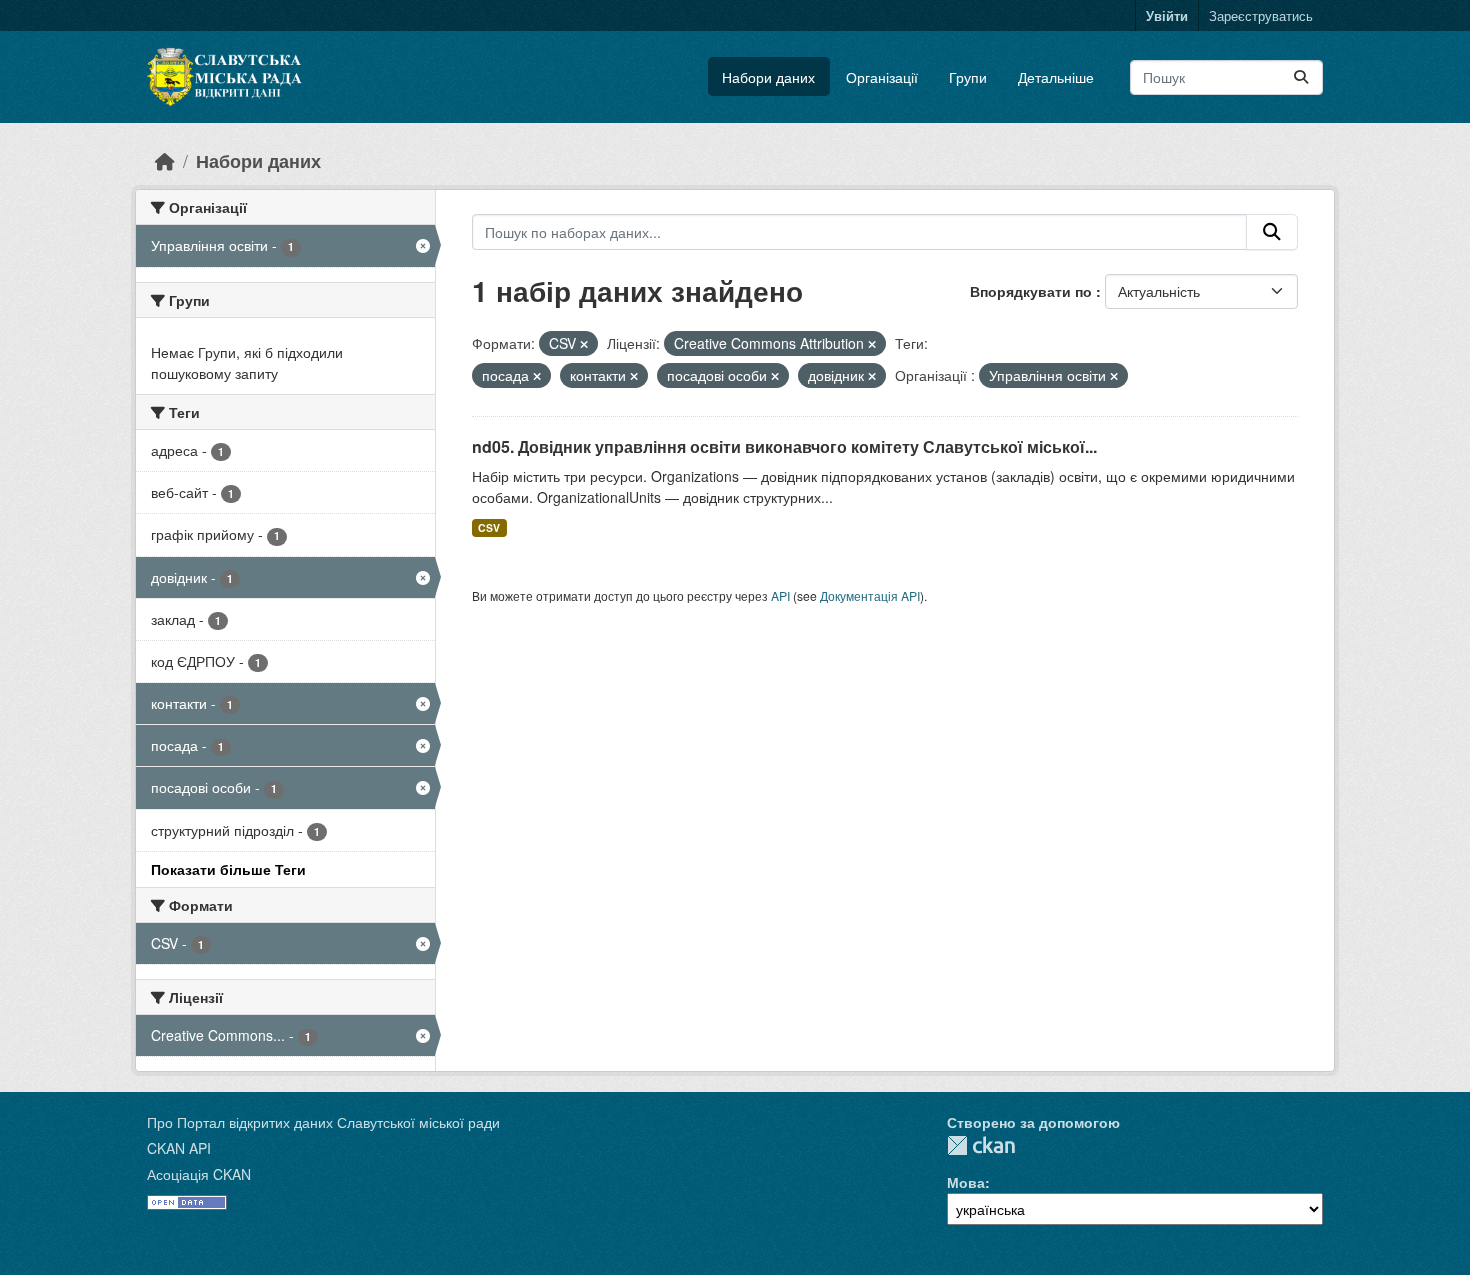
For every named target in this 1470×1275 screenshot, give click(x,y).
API (780, 595)
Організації (882, 77)
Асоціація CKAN (199, 1174)
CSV (489, 527)
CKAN (981, 1145)
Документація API (870, 595)
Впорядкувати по (1033, 291)
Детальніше (1056, 77)
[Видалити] (584, 344)
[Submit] (1301, 77)
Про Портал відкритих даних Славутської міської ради (323, 1122)
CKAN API (179, 1148)
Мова (966, 1182)
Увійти (1167, 15)
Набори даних (768, 77)
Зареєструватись (1261, 15)
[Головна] (165, 160)
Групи (968, 77)
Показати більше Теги (228, 869)
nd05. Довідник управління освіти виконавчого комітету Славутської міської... (784, 446)
